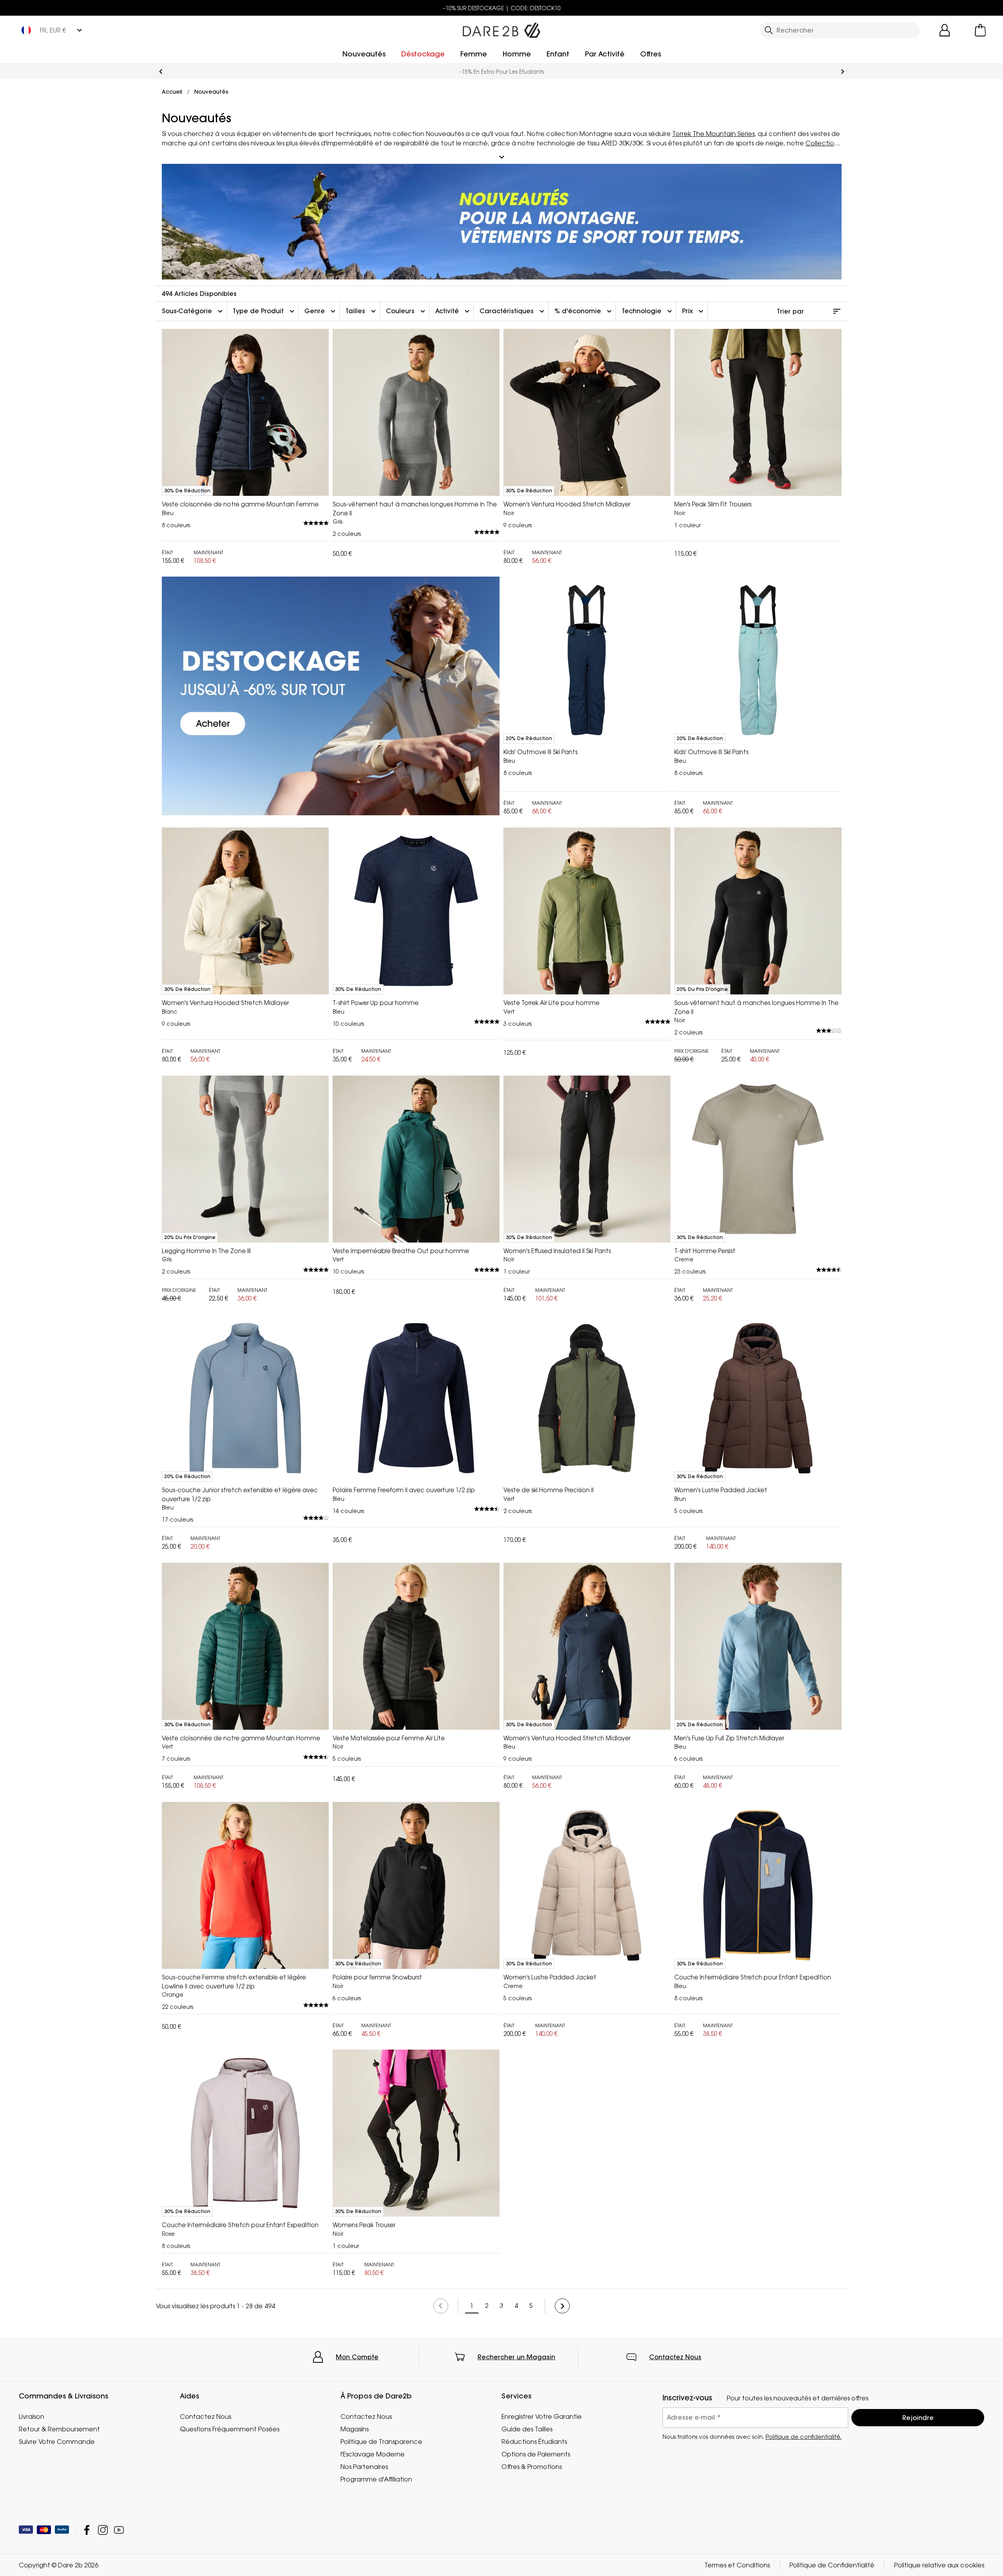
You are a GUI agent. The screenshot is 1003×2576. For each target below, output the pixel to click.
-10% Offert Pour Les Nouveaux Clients (501, 72)
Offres (651, 54)
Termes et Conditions (737, 2565)
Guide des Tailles (527, 2429)
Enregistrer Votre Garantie (542, 2416)
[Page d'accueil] (501, 29)
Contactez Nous (675, 2357)
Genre (321, 311)
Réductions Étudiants (534, 2442)
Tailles (362, 311)
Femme (474, 54)
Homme (517, 54)
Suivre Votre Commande (57, 2442)
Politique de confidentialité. (804, 2437)
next (843, 72)
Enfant (558, 54)
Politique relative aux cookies (939, 2565)
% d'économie (584, 311)
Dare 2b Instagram (103, 2530)
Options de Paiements (536, 2454)
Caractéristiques (513, 311)
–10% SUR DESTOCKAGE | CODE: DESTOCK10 (502, 8)
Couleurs (406, 311)
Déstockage (423, 54)
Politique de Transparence (381, 2442)
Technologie (648, 311)
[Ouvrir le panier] (980, 30)
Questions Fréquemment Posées (230, 2429)
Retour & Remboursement (59, 2429)
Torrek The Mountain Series (713, 134)
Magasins (355, 2429)
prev (161, 72)
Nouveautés (364, 54)
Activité (453, 311)
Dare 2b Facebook (87, 2530)
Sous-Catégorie (193, 311)
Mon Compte (357, 2357)
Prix (694, 311)
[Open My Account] (945, 30)
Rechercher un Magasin (516, 2357)
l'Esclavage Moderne (373, 2454)
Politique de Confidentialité (832, 2565)
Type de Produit (264, 311)
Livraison (32, 2416)
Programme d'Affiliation (376, 2479)
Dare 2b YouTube (119, 2530)
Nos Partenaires (364, 2467)
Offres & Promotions (532, 2467)
